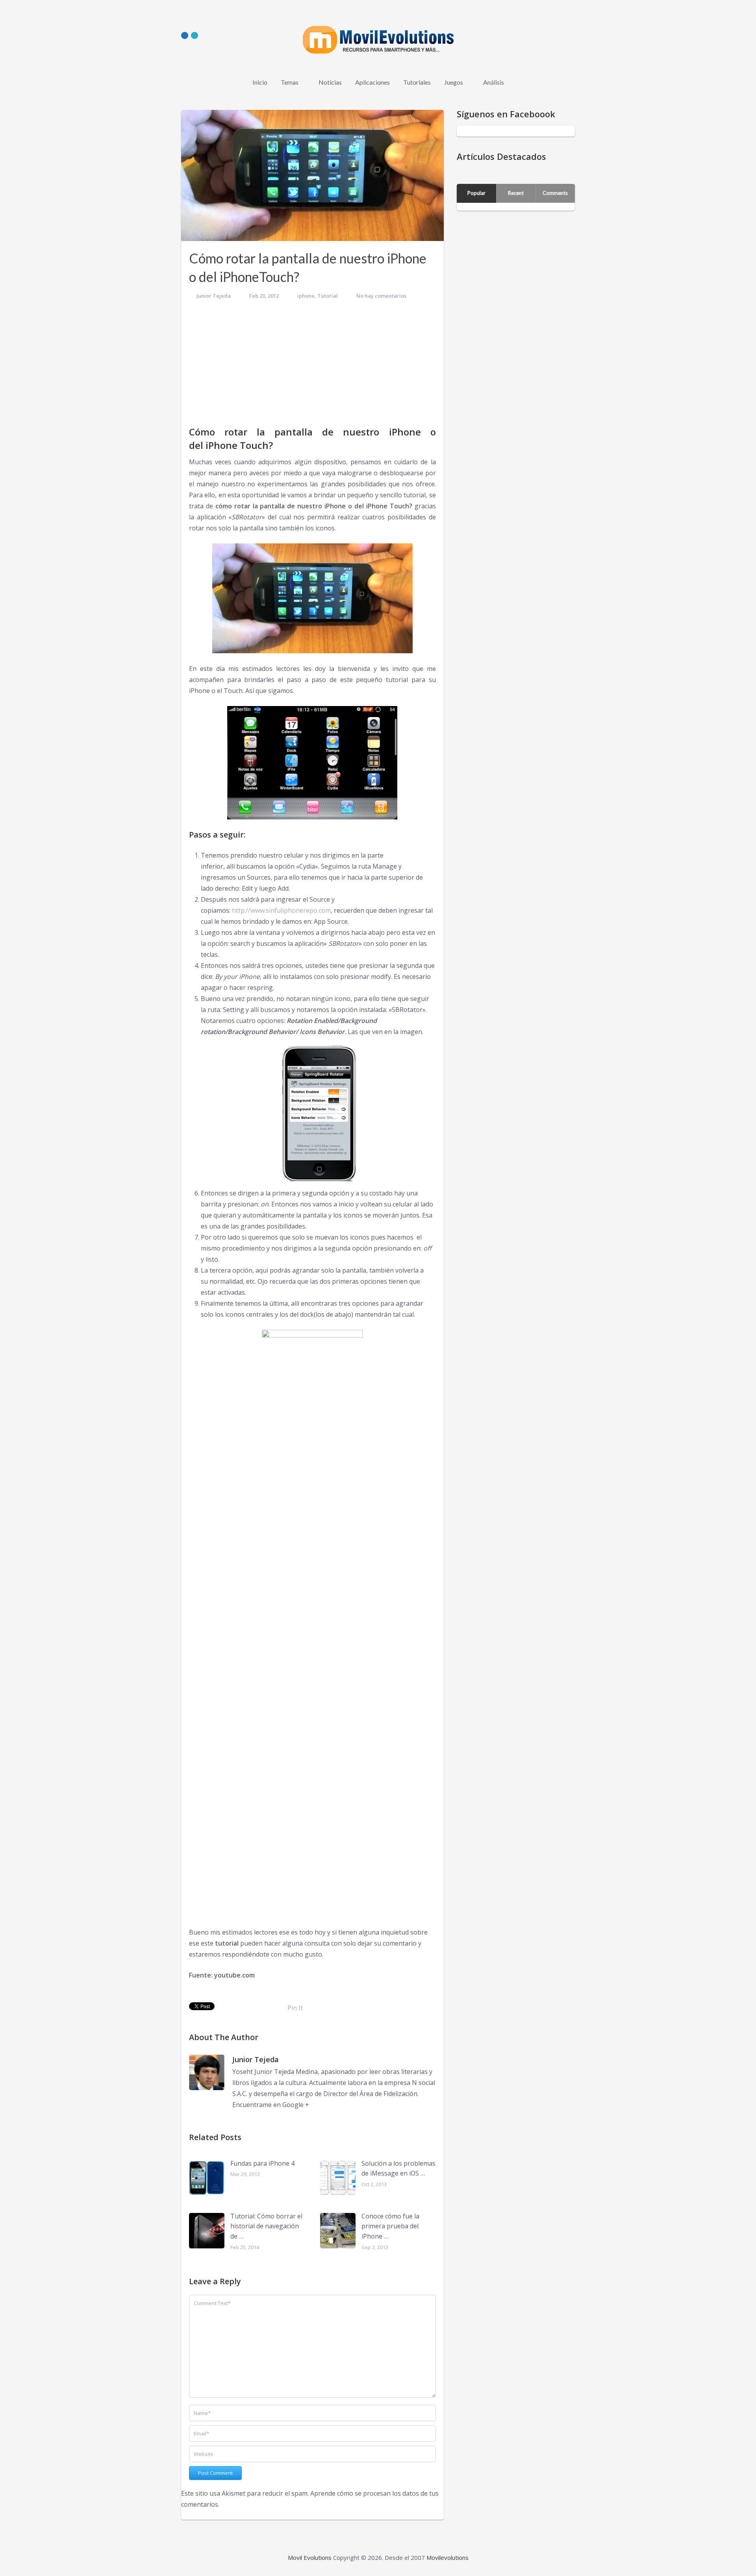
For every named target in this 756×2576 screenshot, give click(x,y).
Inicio (260, 82)
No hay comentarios (381, 296)
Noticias (330, 82)
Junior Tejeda (214, 296)
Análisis (494, 82)
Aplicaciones (372, 82)
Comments (555, 193)
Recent (516, 193)
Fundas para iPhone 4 (262, 2163)
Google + (296, 2105)
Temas (290, 82)
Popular (476, 193)
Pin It (295, 2008)
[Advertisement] (312, 366)
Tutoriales (417, 82)
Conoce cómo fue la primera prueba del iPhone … (390, 2226)
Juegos (454, 82)
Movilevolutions (447, 2557)
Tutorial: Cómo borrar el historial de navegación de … (266, 2226)
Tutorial (328, 296)
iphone (306, 296)
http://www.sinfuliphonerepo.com (281, 910)
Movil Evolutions (310, 2557)
